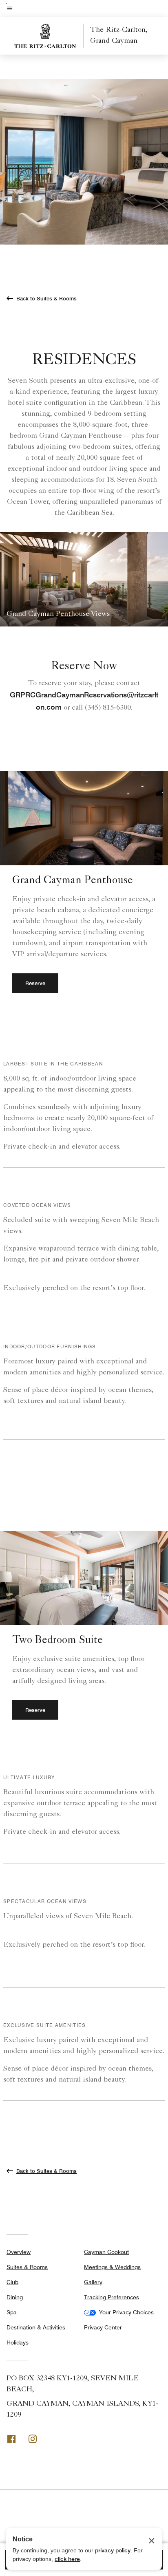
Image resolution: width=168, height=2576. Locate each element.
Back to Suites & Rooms (46, 298)
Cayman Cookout (106, 2252)
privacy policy (113, 2550)
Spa (12, 2312)
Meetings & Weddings (112, 2267)
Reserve (35, 983)
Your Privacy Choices (125, 2312)
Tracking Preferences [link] (112, 2297)
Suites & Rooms (27, 2267)
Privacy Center (103, 2327)
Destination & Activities (36, 2327)
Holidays (18, 2342)
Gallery (93, 2282)
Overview (19, 2252)
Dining (15, 2297)
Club (12, 2282)
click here (67, 2559)
